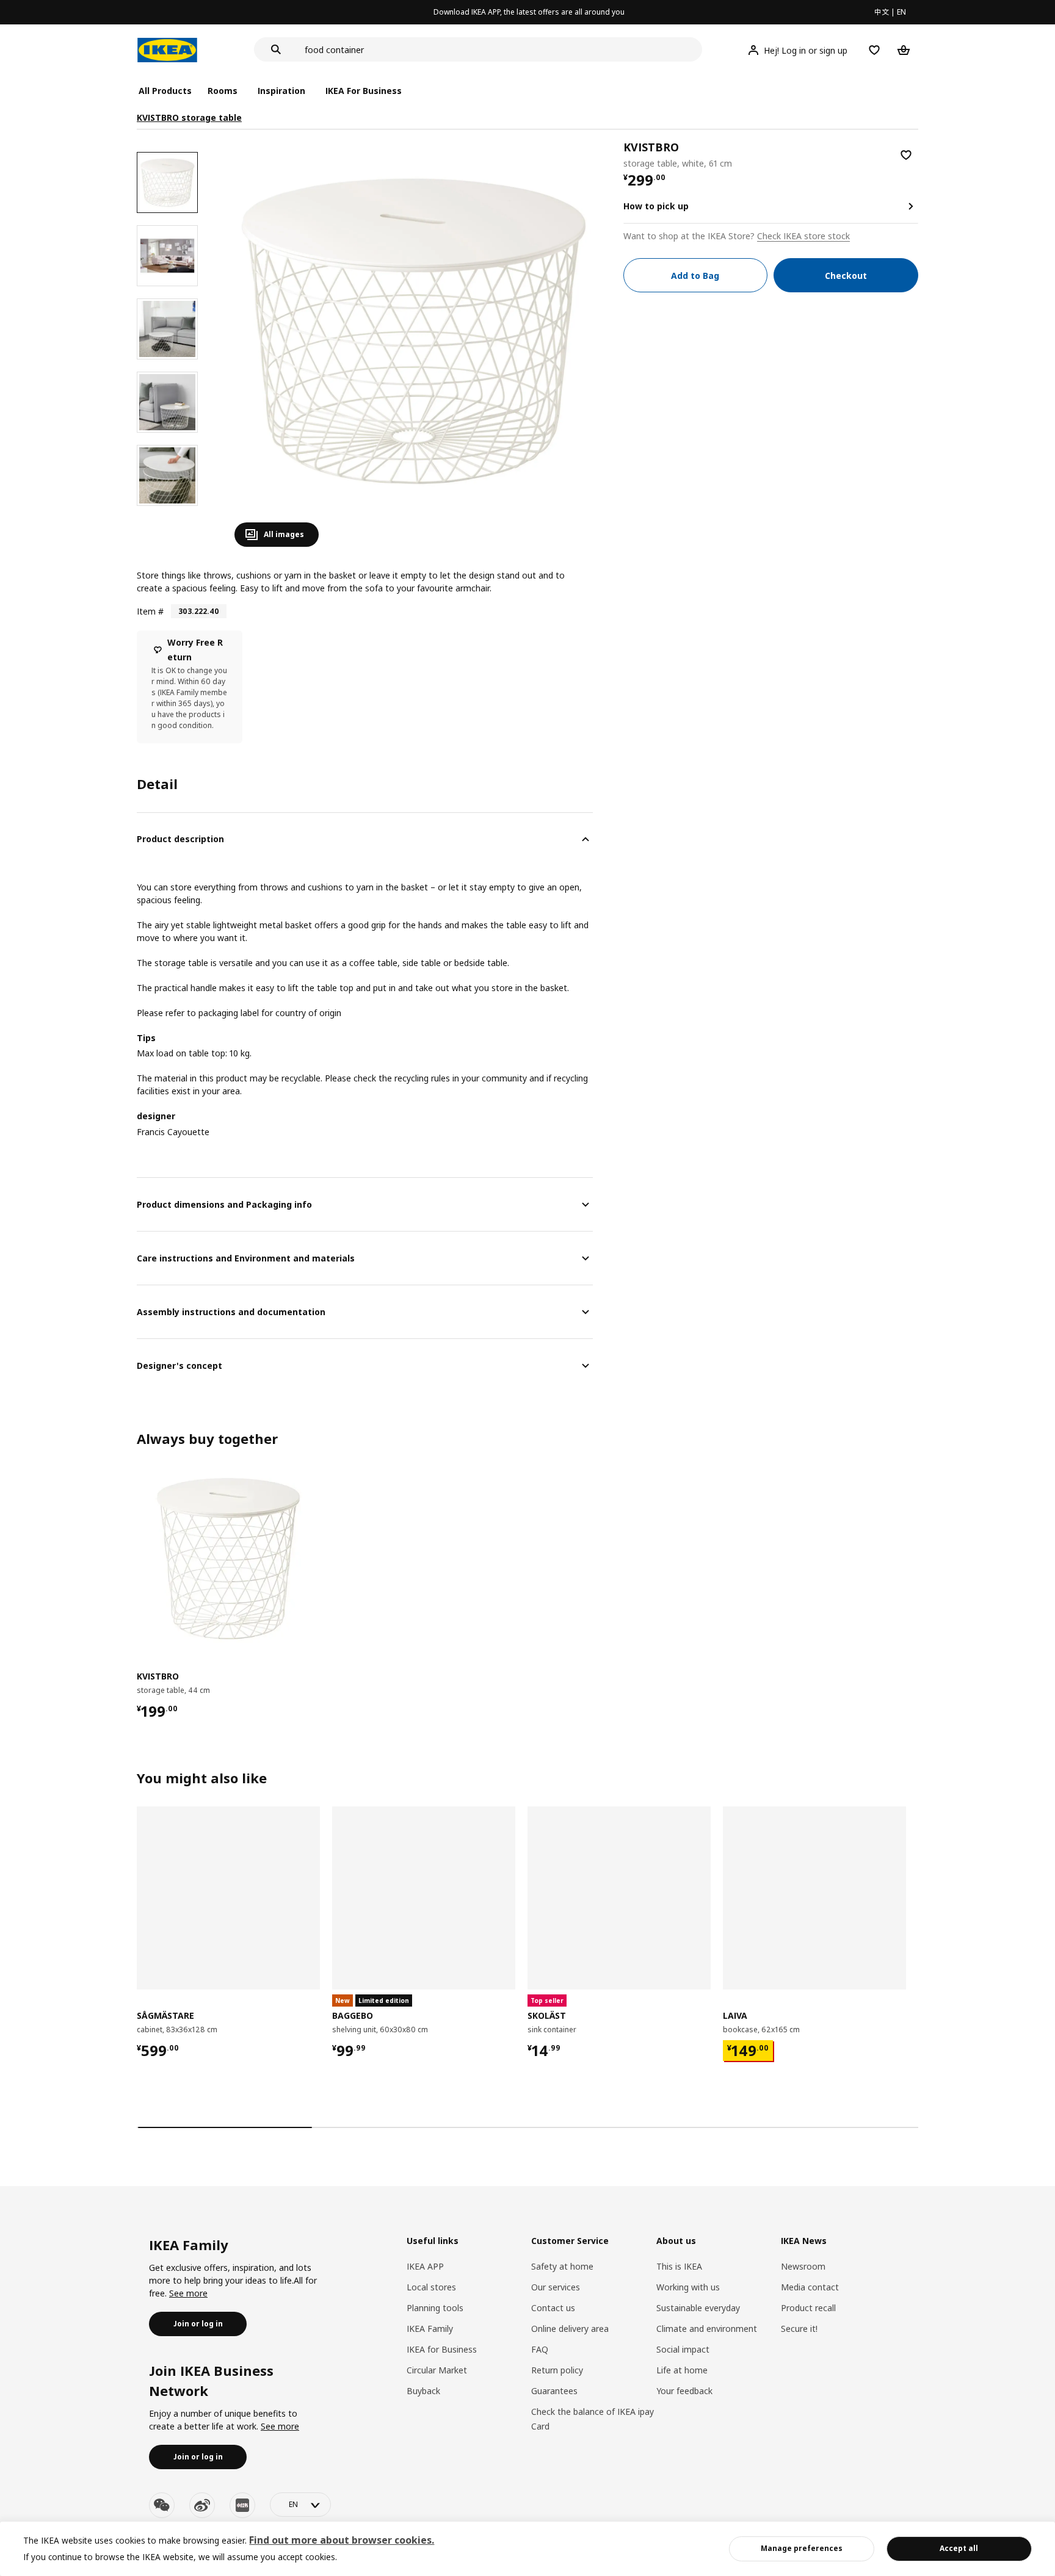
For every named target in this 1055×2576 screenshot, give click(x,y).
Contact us (553, 2308)
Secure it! (799, 2329)
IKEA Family (430, 2329)
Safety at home (562, 2266)
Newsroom (803, 2266)
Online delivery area (570, 2329)
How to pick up (656, 206)
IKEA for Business (442, 2349)
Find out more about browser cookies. (342, 2540)
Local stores (431, 2287)
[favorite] (906, 155)
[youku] (242, 2505)
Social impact (683, 2349)
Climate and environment (707, 2329)
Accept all (959, 2548)
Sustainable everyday (698, 2308)
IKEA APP (425, 2266)
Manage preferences (802, 2548)
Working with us (688, 2287)
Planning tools (435, 2308)
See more (188, 2293)
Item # (150, 611)
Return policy (557, 2370)
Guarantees (554, 2391)
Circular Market (437, 2370)
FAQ (540, 2349)
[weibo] (202, 2505)
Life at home (682, 2370)
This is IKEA (679, 2266)
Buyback (423, 2391)
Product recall (808, 2308)
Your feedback (684, 2391)
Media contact (810, 2287)
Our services (556, 2287)
